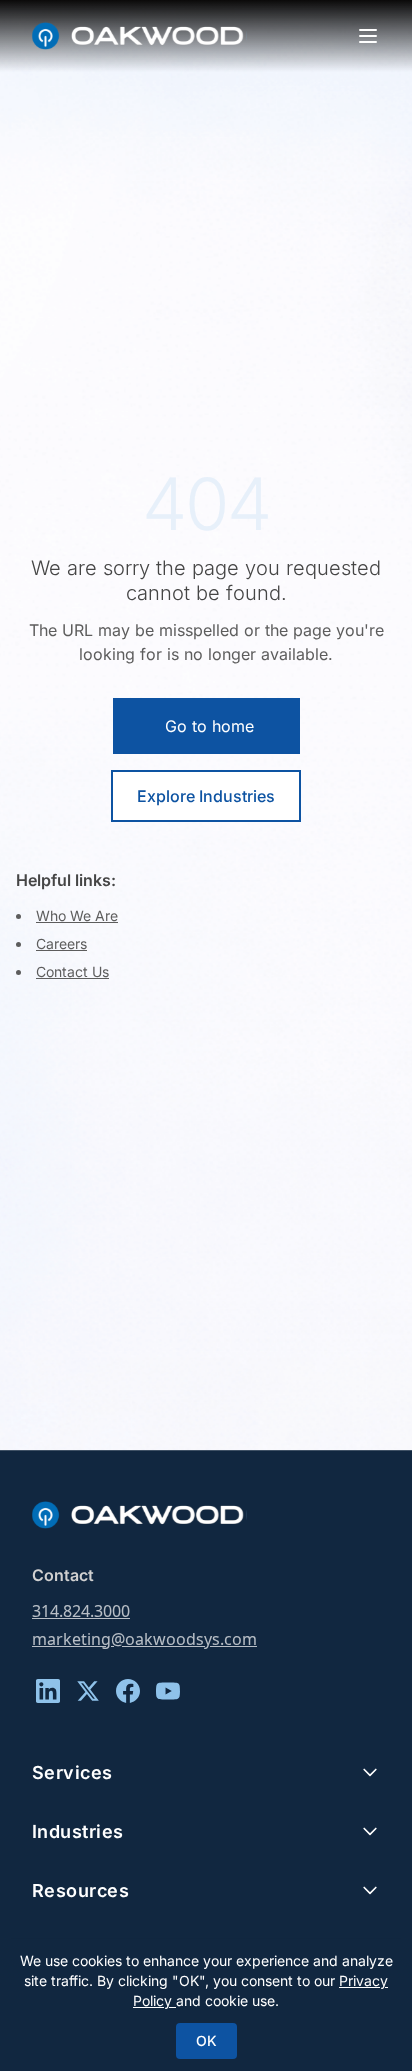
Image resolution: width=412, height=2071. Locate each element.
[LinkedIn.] (48, 1691)
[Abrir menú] (368, 36)
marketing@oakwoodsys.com (144, 1639)
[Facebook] (128, 1691)
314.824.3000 (81, 1611)
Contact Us (72, 971)
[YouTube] (168, 1691)
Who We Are (77, 915)
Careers (61, 943)
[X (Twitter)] (88, 1691)
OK (206, 2040)
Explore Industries (206, 796)
